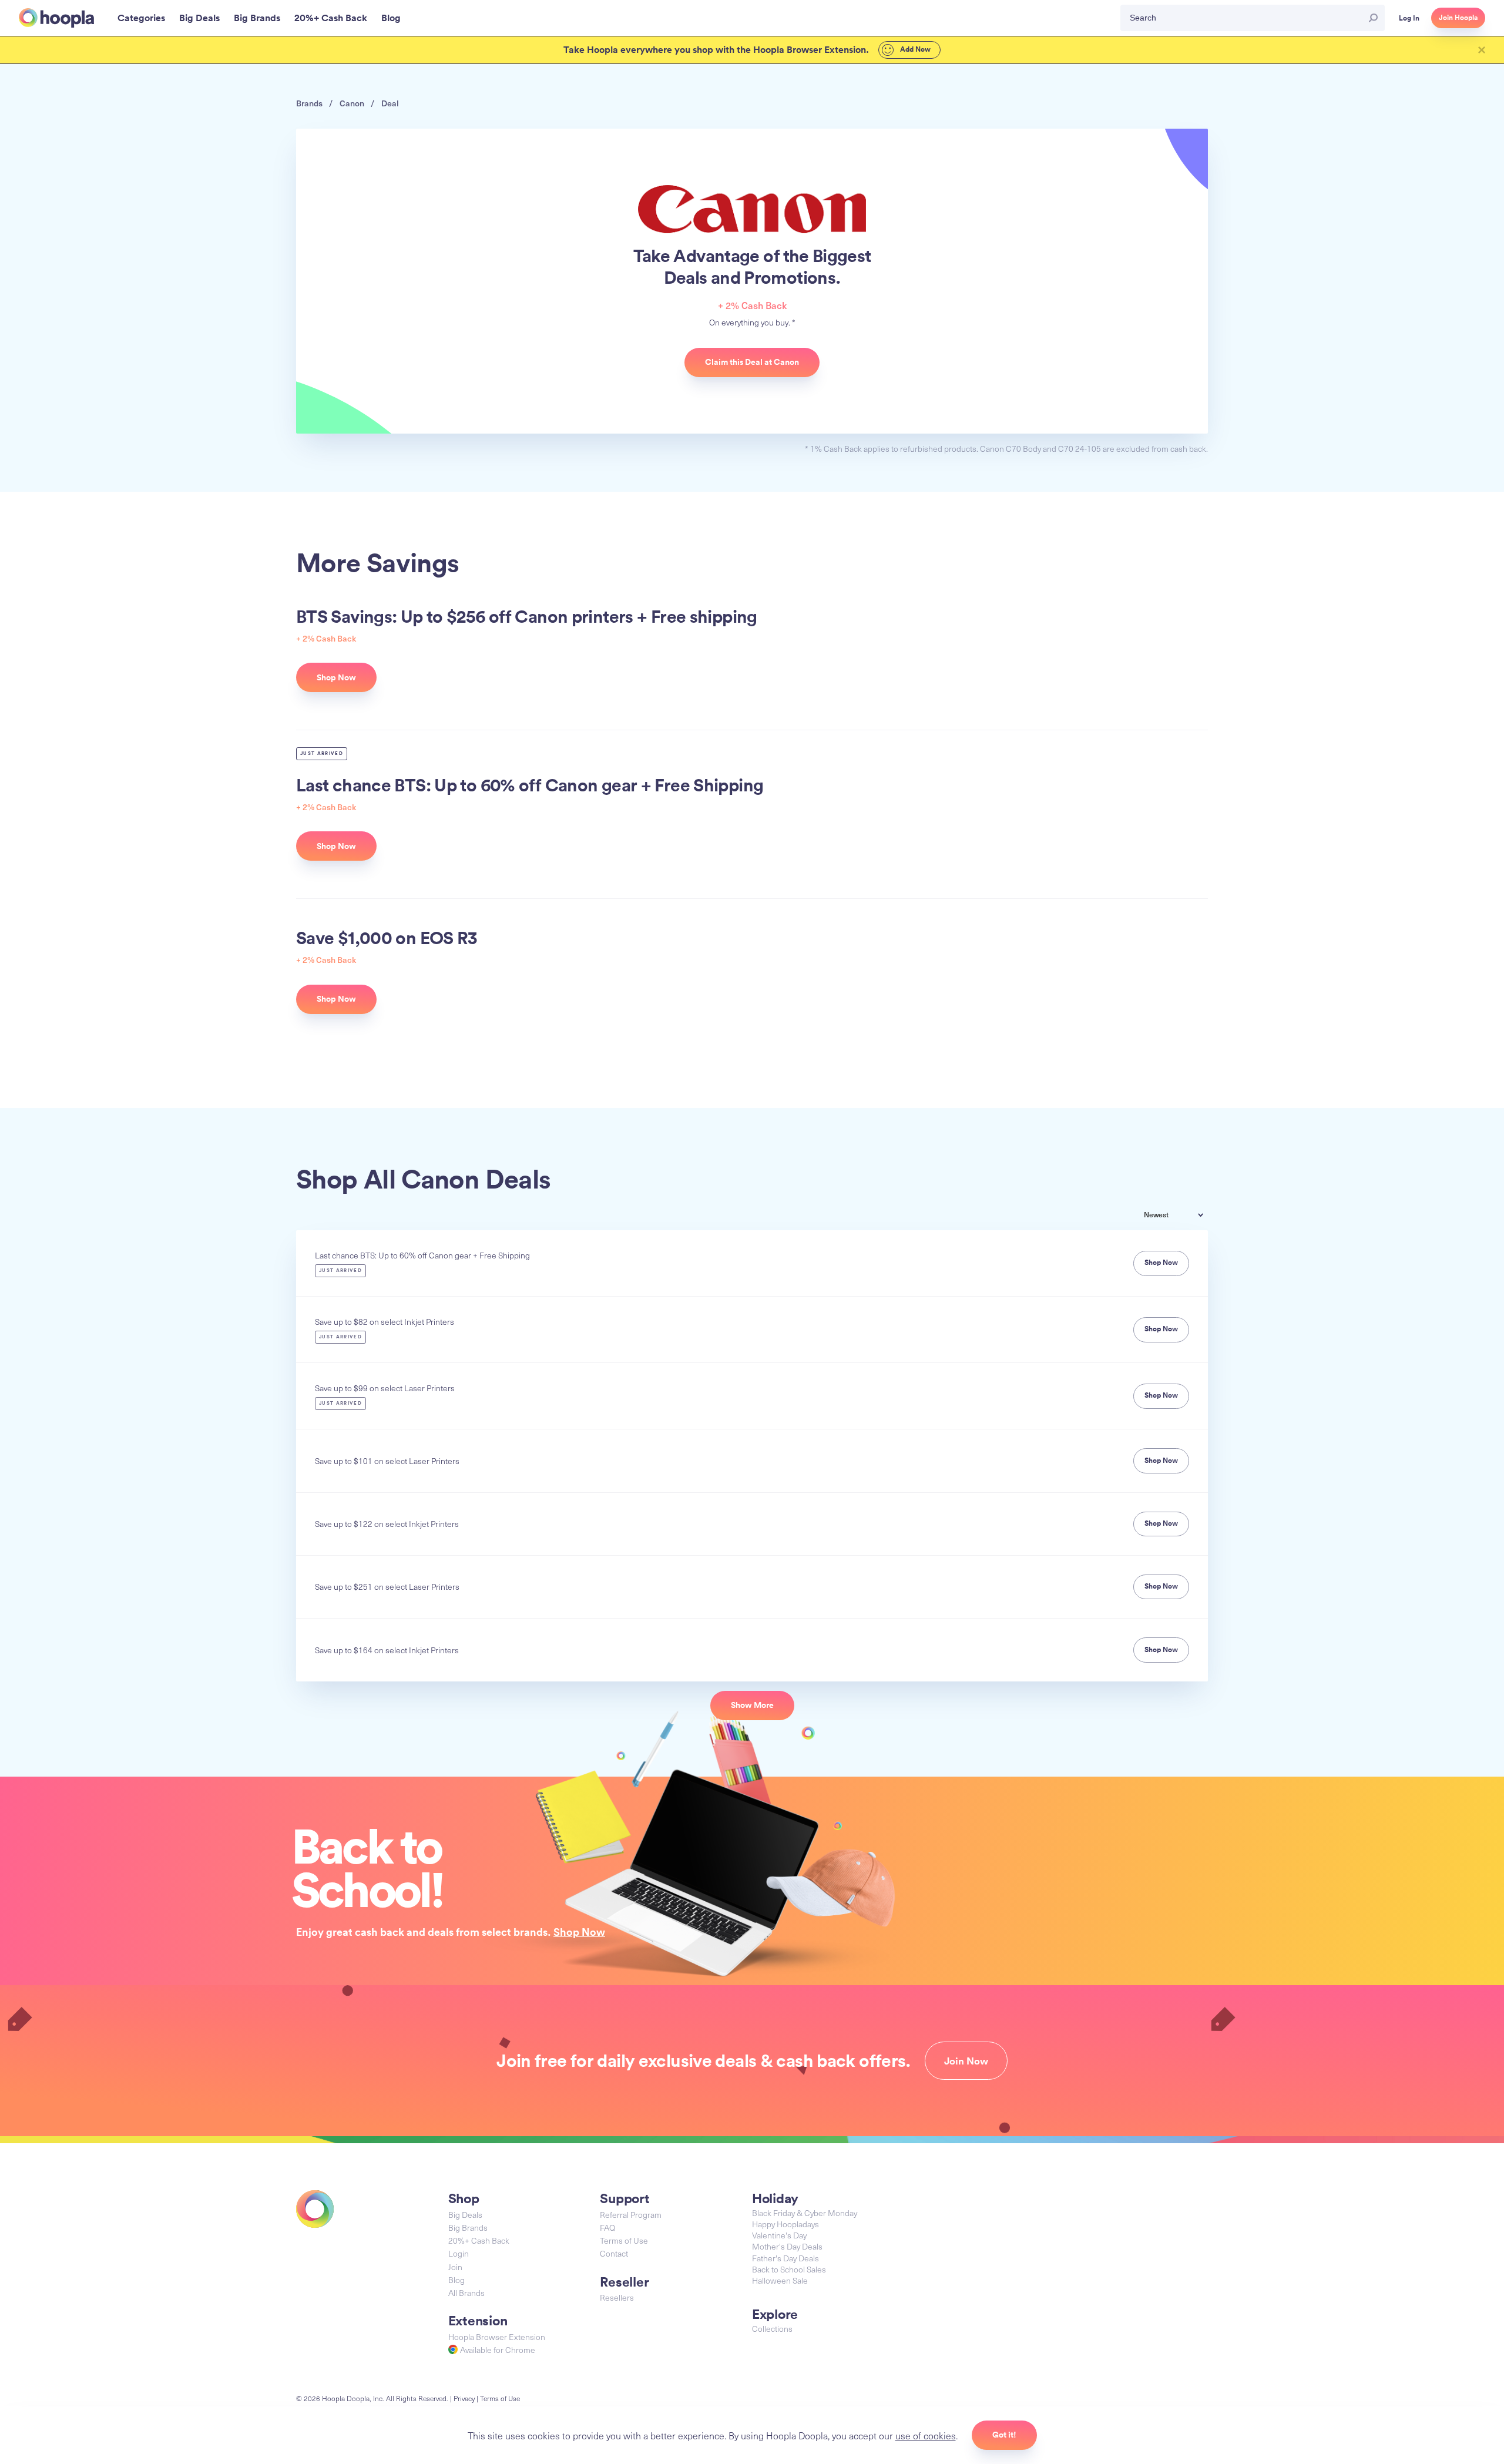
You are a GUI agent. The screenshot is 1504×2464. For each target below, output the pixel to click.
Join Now (966, 2061)
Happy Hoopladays (785, 2224)
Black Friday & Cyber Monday (805, 2213)
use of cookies (926, 2435)
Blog (456, 2280)
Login (459, 2253)
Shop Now (579, 1932)
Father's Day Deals (785, 2258)
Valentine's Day (779, 2235)
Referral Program (631, 2215)
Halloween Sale (780, 2280)
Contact (614, 2253)
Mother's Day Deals (787, 2246)
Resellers (617, 2297)
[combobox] (1182, 1216)
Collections (772, 2329)
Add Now (914, 49)
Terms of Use (624, 2240)
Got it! (1004, 2435)
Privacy (464, 2398)
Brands (309, 103)
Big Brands (468, 2228)
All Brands (466, 2293)
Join (455, 2267)
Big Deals (465, 2215)
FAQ (607, 2228)
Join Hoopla (1458, 18)
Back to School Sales (789, 2269)
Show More (752, 1705)
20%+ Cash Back (479, 2240)
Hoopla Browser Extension (497, 2337)
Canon (352, 103)
